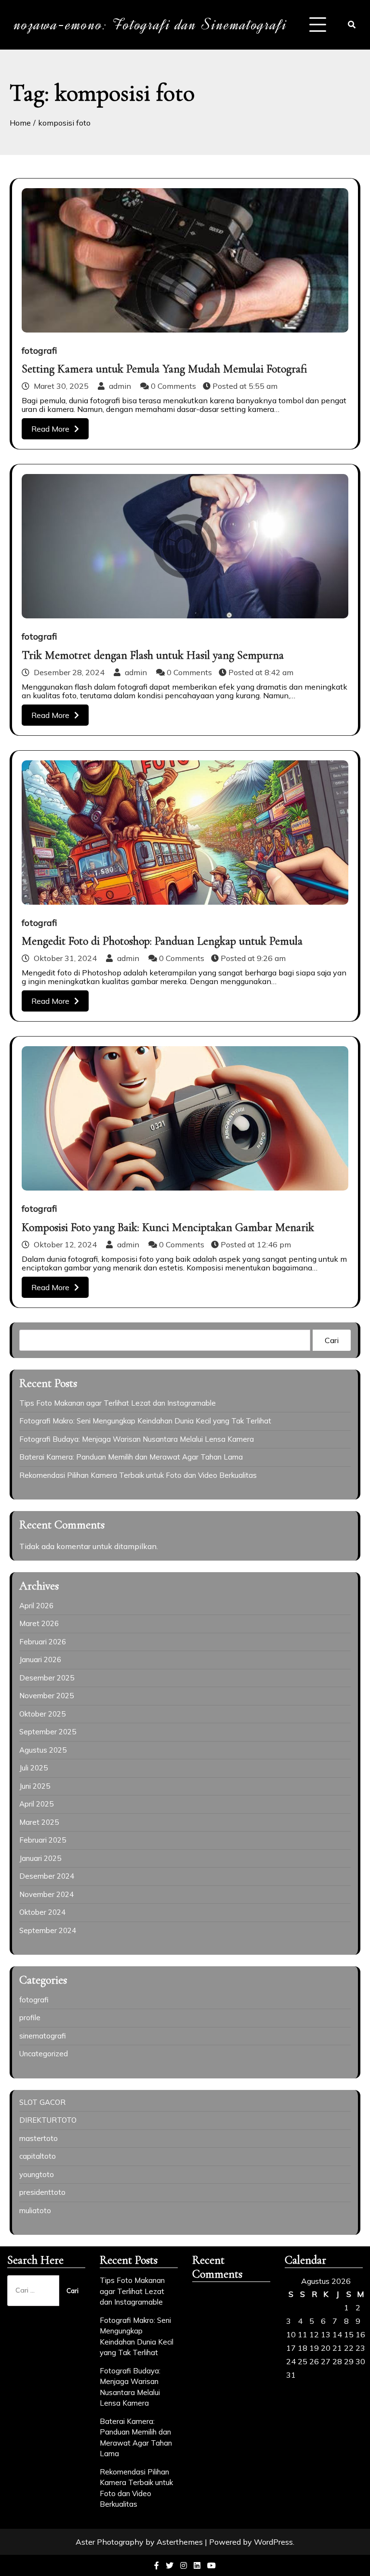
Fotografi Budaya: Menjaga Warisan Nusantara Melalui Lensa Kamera (137, 1439)
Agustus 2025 (43, 1750)
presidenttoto (42, 2192)
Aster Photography (110, 2542)
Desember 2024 (47, 1876)
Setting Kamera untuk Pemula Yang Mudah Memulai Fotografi (165, 369)
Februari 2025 (43, 1840)
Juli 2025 (33, 1768)
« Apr (294, 2399)
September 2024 (48, 1930)
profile (30, 2018)
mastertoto (39, 2138)
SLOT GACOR (42, 2102)
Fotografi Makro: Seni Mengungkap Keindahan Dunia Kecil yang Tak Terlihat (145, 1421)
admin (120, 386)
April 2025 (36, 1804)
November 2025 (46, 1696)
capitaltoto (38, 2156)
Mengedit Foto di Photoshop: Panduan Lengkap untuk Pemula (162, 941)
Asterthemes (180, 2542)
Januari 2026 (40, 1660)
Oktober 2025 (42, 1714)
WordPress (273, 2542)
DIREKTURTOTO (48, 2120)
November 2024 (46, 1894)
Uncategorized (44, 2054)
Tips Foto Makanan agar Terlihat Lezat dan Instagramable (118, 1403)
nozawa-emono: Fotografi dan (151, 25)
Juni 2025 (35, 1786)
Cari (332, 1340)
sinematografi (43, 2036)
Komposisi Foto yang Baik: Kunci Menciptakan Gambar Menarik (168, 1227)
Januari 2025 (40, 1858)
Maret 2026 (39, 1623)
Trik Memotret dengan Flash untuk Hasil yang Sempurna (153, 655)
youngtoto (37, 2174)
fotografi (39, 351)
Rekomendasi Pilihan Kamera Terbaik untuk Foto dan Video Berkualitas (138, 1475)
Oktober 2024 (42, 1912)
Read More (50, 429)
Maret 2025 (39, 1822)
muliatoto (35, 2211)
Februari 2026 (43, 1642)
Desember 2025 (47, 1678)
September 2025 (48, 1732)
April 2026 (36, 1606)
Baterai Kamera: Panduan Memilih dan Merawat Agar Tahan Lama (131, 1457)
